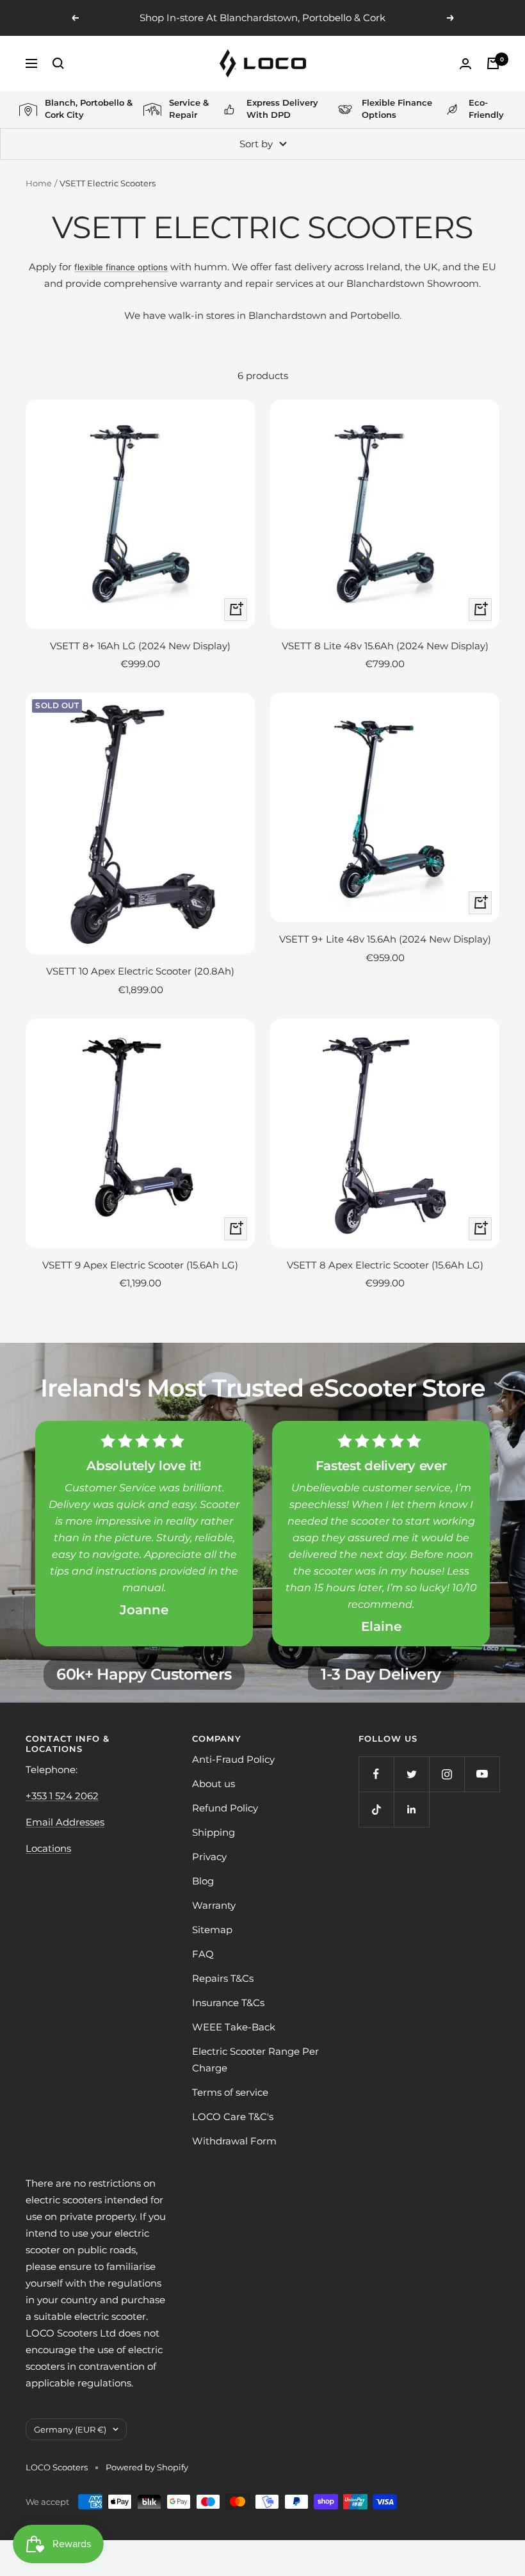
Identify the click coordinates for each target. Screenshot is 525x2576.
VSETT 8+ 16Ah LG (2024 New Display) (140, 646)
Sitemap (212, 1930)
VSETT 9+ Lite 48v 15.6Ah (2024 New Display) (385, 939)
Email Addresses (65, 1822)
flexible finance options (121, 267)
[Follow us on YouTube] (482, 1774)
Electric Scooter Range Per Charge (255, 2060)
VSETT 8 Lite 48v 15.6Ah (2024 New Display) (385, 646)
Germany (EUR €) (70, 2429)
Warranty (214, 1905)
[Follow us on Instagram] (447, 1774)
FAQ (203, 1954)
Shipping (214, 1832)
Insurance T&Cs (228, 2003)
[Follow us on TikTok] (376, 1809)
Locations (48, 1848)
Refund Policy (225, 1808)
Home (39, 183)
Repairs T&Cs (223, 1978)
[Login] (465, 64)
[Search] (58, 63)
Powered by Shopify (147, 2467)
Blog (203, 1881)
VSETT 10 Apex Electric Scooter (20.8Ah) (140, 971)
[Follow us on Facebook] (376, 1774)
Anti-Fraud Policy (233, 1759)
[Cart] (493, 63)
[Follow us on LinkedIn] (411, 1809)
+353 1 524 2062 (62, 1796)
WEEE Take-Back (234, 2027)
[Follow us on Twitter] (411, 1774)
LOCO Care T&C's (233, 2117)
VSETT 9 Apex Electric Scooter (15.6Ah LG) (140, 1265)
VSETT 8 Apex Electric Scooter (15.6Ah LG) (385, 1265)
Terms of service (230, 2092)
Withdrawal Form (234, 2141)
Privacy (209, 1857)
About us (214, 1784)
